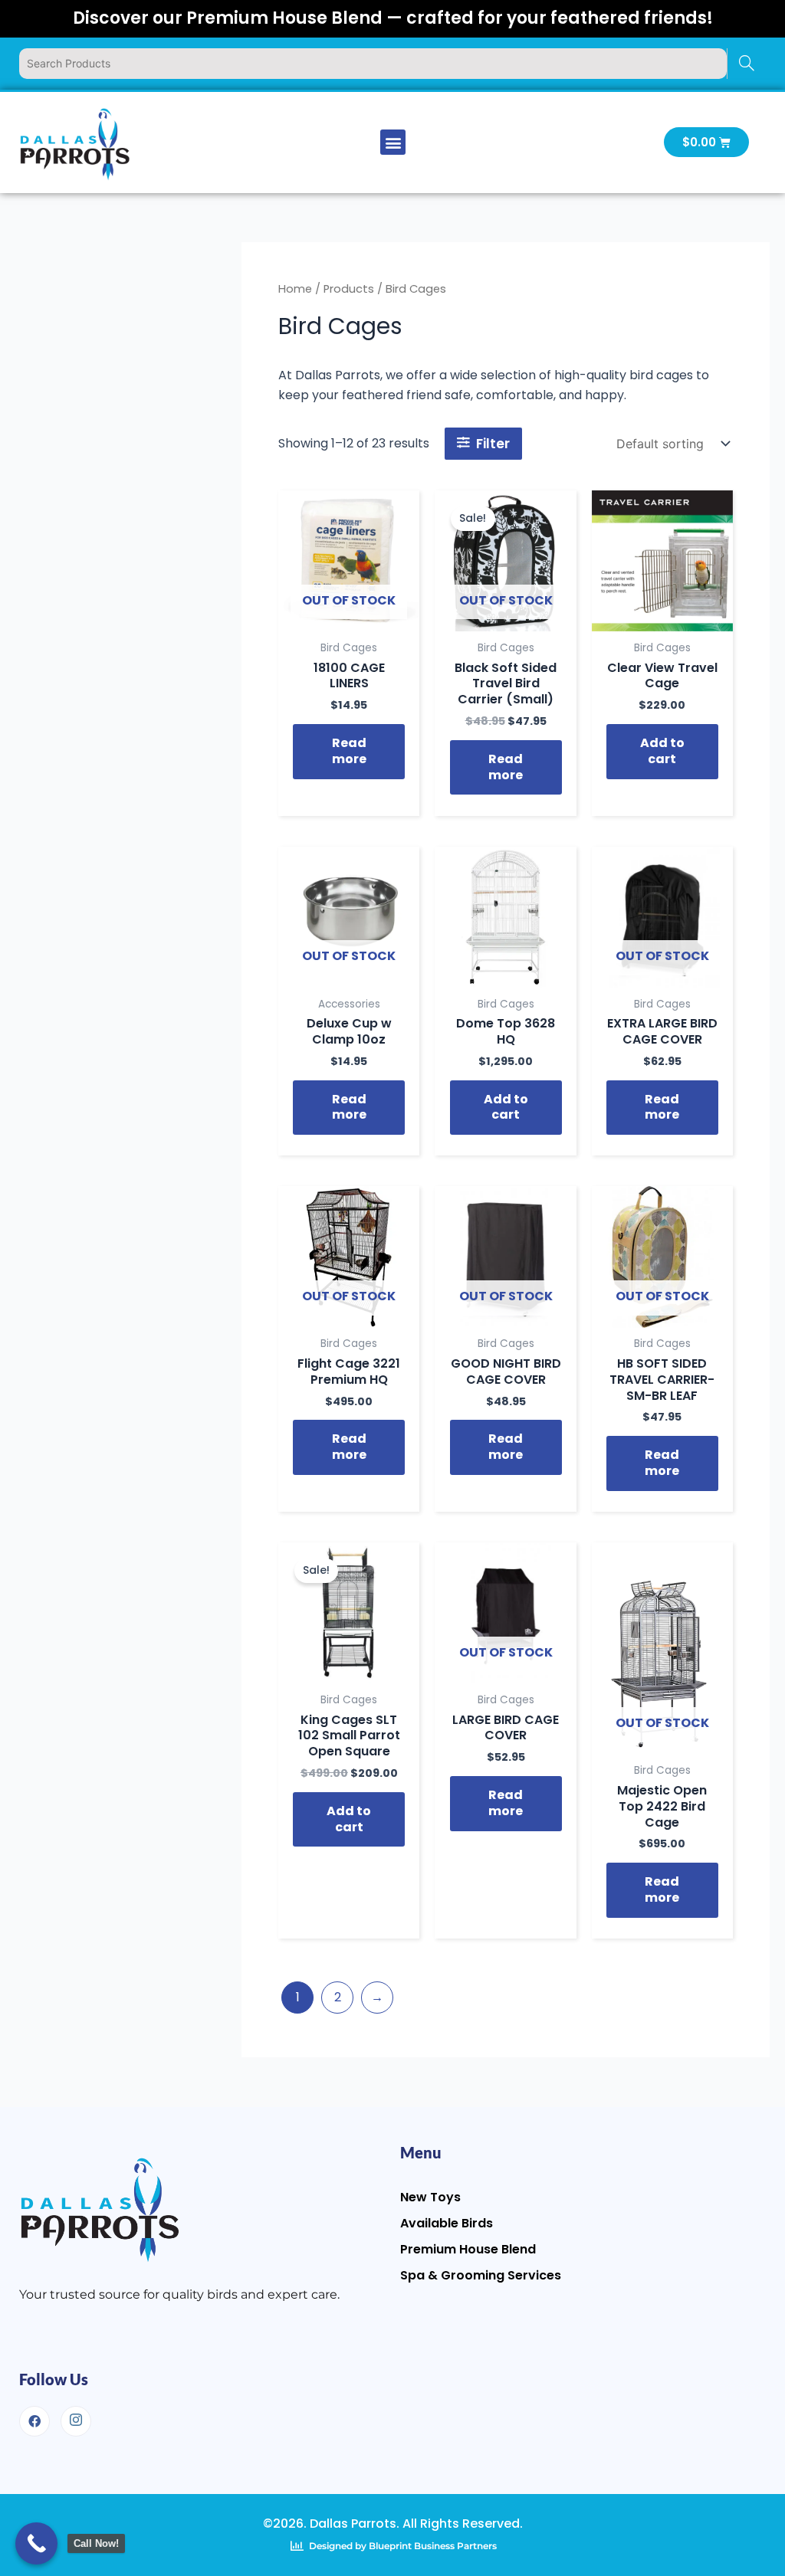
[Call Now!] (36, 2543)
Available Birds (447, 2223)
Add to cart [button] (662, 751)
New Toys (430, 2197)
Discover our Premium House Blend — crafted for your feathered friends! (393, 18)
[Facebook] (34, 2421)
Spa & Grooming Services (481, 2275)
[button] (393, 142)
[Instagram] (76, 2421)
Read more (349, 751)
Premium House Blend (468, 2249)
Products (349, 289)
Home (295, 289)
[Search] (746, 64)
